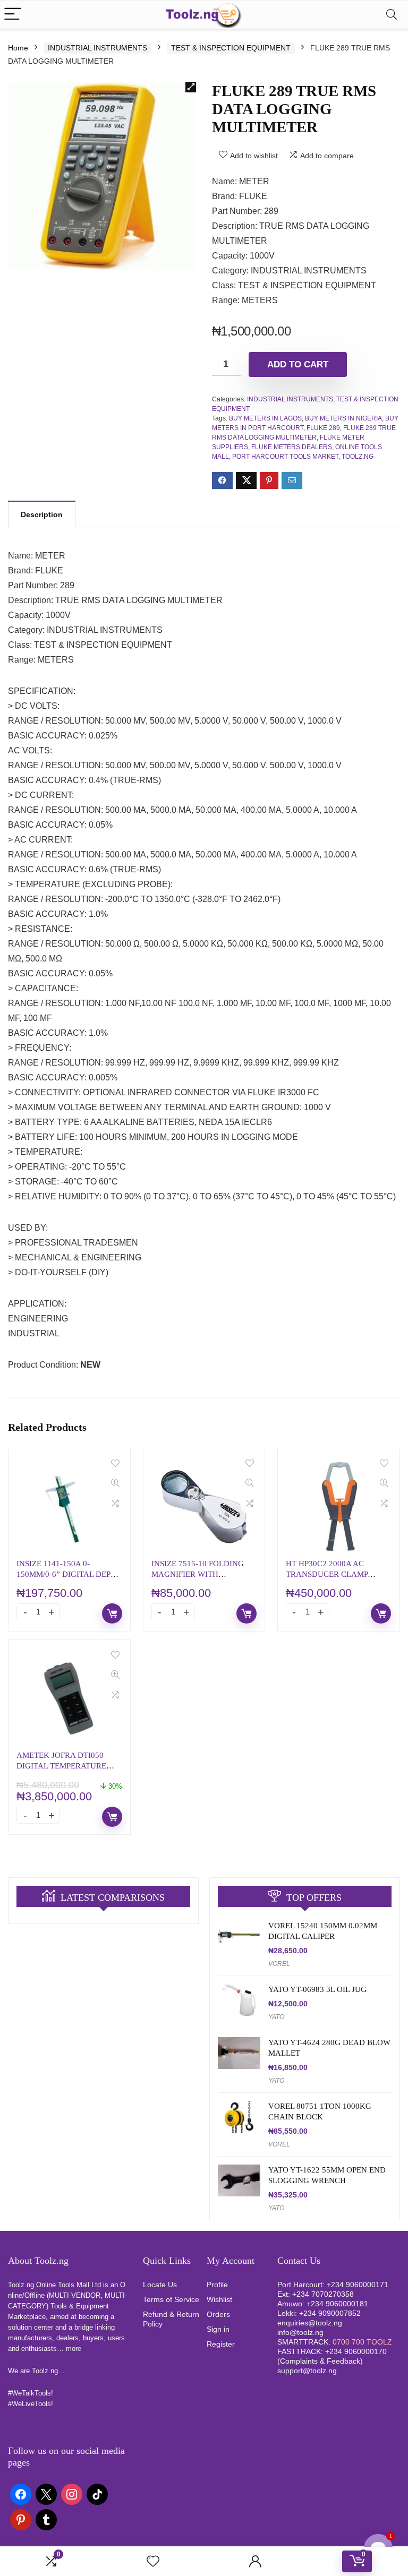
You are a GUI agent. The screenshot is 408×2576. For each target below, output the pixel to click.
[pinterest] (21, 2519)
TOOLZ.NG (358, 457)
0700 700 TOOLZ (362, 2342)
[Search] (392, 15)
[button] (191, 87)
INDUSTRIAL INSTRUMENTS (97, 48)
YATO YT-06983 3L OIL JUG (317, 1989)
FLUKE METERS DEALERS (292, 447)
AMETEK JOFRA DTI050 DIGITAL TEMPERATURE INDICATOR (61, 1766)
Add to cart (298, 364)
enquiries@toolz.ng (310, 2323)
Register (221, 2344)
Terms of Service (171, 2299)
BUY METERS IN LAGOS (265, 418)
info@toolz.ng (300, 2332)
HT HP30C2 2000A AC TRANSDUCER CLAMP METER (327, 1574)
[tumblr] (46, 2519)
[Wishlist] (153, 2561)
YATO (276, 2017)
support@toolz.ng (307, 2371)
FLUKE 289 (323, 428)
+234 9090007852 (330, 2313)
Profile (217, 2285)
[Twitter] (46, 2494)
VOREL (279, 1964)
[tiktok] (97, 2494)
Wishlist (219, 2299)
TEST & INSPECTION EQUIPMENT (231, 48)
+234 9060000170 (356, 2351)
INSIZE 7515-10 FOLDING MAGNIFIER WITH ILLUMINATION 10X (198, 1574)
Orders (218, 2314)
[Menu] (13, 15)
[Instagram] (72, 2494)
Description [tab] (42, 514)
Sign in (218, 2329)
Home (18, 48)
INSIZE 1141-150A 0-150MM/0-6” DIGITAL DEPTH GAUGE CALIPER (69, 1574)
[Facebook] (21, 2494)
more (74, 2349)
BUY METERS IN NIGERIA (343, 418)
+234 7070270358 (323, 2294)
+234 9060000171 (358, 2285)
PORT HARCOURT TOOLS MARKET (285, 457)
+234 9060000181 (337, 2304)
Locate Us (160, 2285)
